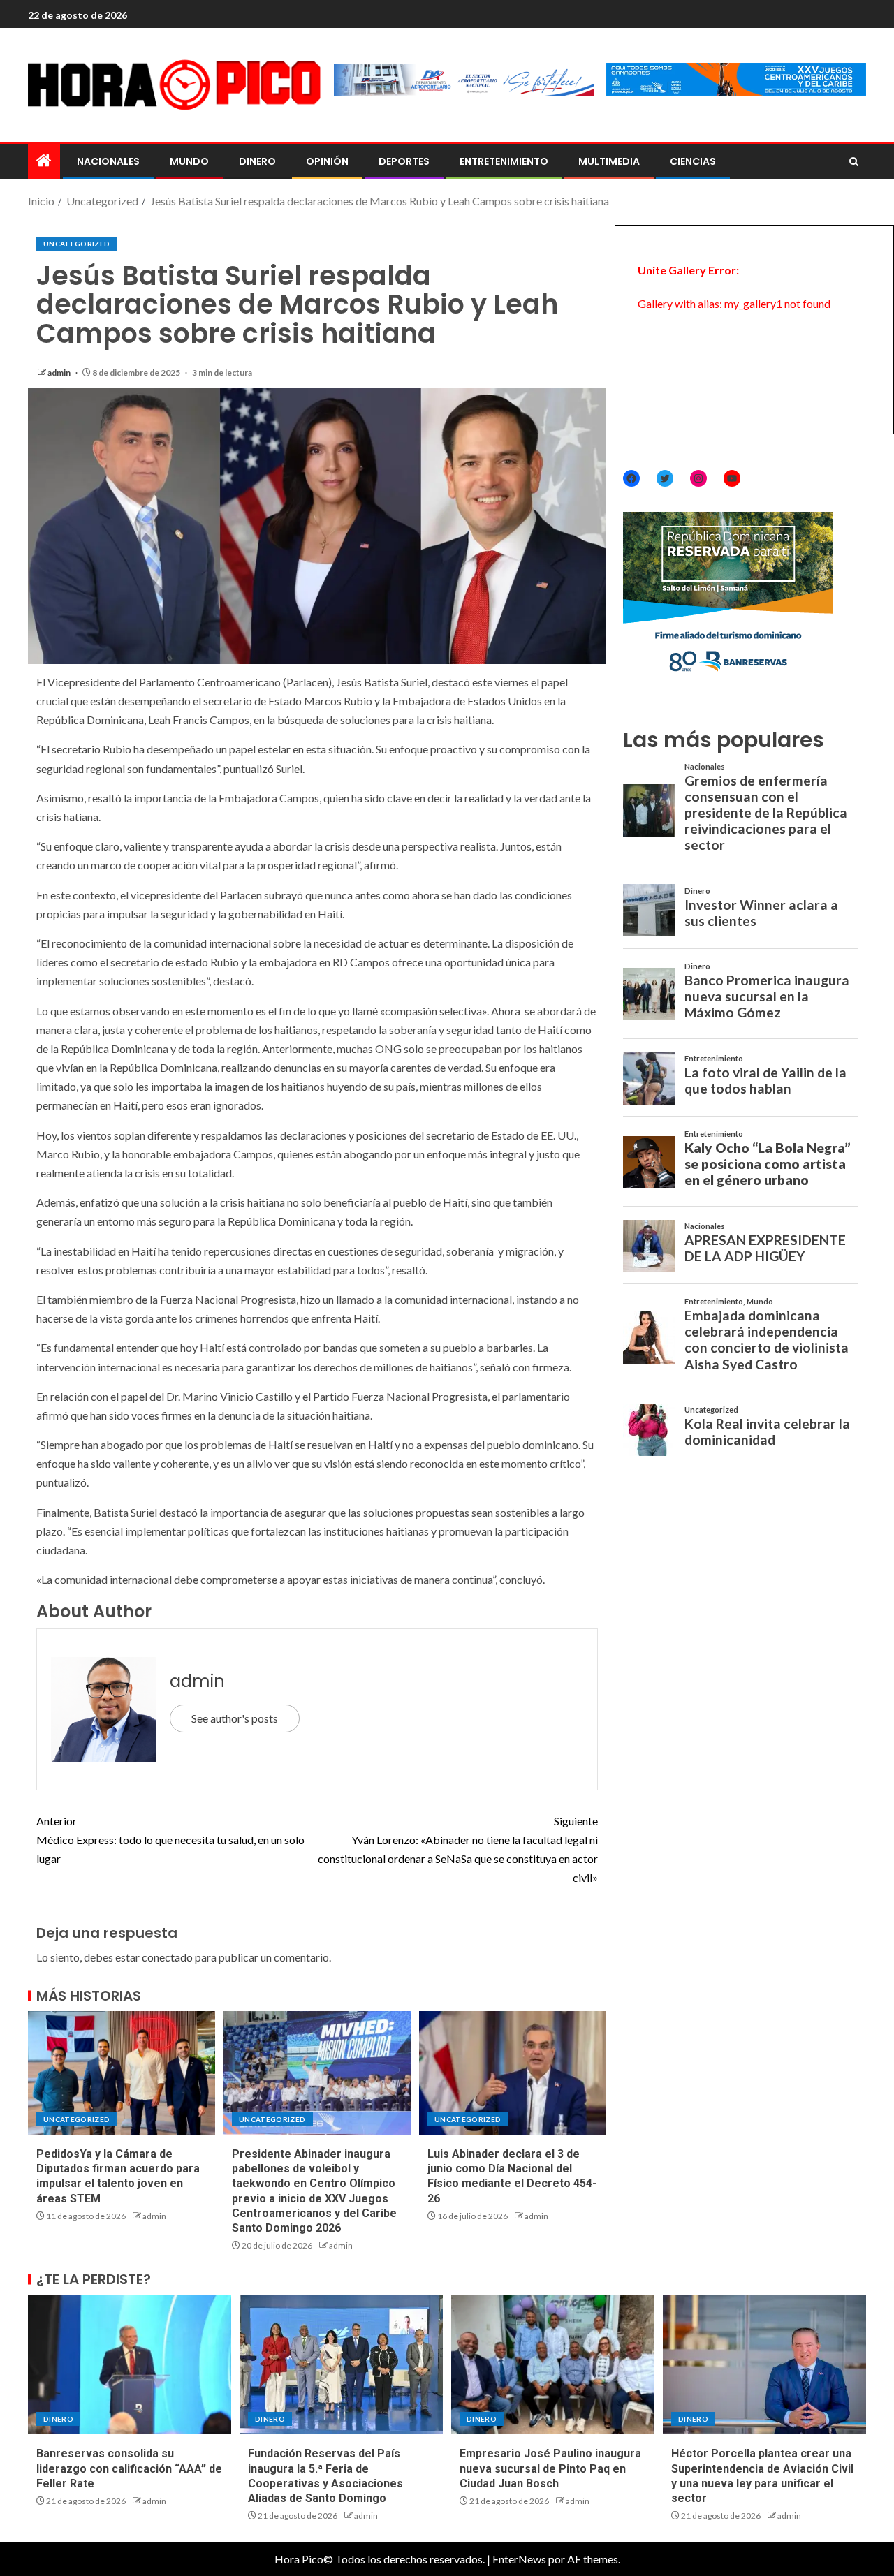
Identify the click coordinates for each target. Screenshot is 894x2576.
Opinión (327, 161)
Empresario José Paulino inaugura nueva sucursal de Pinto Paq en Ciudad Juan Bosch (550, 2468)
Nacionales (108, 161)
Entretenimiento (504, 161)
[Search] (854, 162)
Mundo (189, 161)
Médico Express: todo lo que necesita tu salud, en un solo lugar (170, 1840)
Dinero (257, 161)
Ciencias (693, 161)
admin (60, 373)
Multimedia (609, 161)
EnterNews (519, 2559)
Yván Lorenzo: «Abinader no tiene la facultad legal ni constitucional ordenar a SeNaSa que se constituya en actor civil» (458, 1849)
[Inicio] (44, 161)
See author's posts (235, 1718)
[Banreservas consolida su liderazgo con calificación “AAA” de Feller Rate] (130, 2364)
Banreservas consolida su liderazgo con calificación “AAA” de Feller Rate (129, 2468)
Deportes (404, 161)
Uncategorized (77, 244)
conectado (167, 1957)
